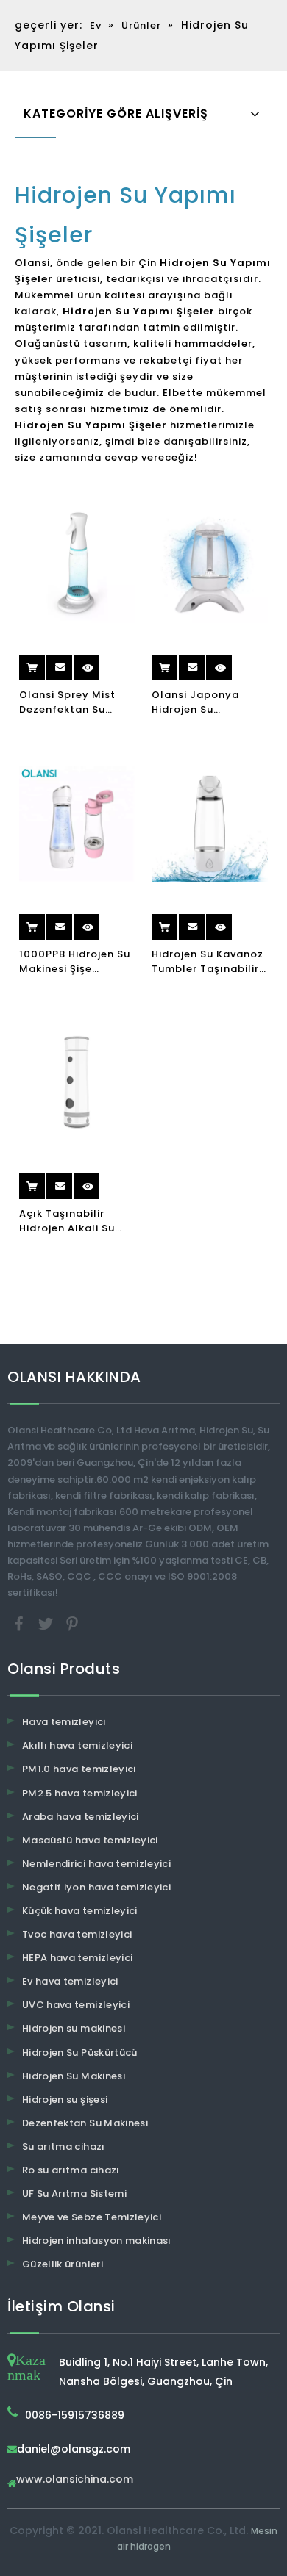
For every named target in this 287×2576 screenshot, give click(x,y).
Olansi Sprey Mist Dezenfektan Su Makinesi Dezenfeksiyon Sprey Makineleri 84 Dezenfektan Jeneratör (77, 702)
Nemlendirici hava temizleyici (96, 1864)
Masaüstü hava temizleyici (90, 1840)
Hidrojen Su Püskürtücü (80, 2052)
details (100, 662)
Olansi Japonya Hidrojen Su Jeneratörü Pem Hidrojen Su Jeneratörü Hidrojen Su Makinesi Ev (207, 702)
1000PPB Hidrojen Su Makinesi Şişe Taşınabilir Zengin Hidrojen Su (75, 962)
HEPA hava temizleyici (77, 1958)
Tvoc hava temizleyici (77, 1934)
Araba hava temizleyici (81, 1817)
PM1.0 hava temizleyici (79, 1769)
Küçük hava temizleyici (80, 1911)
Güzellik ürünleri (63, 2264)
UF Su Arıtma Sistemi (74, 2194)
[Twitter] (47, 1623)
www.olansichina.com (75, 2480)
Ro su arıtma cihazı (71, 2170)
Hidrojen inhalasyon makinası (97, 2241)
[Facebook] (21, 1623)
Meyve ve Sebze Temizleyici (92, 2217)
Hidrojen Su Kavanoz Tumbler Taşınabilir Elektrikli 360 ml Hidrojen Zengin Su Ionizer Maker (208, 962)
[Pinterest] (72, 1623)
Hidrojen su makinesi (74, 2028)
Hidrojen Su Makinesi (74, 2076)
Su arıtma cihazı (64, 2147)
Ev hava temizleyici (70, 1981)
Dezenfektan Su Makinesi (85, 2123)
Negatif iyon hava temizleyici (96, 1887)
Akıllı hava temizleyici (77, 1745)
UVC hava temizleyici (76, 2005)
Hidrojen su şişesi (65, 2100)
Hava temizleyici (64, 1722)
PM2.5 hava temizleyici (80, 1793)
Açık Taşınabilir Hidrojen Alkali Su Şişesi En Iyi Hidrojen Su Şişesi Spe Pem (75, 1221)
